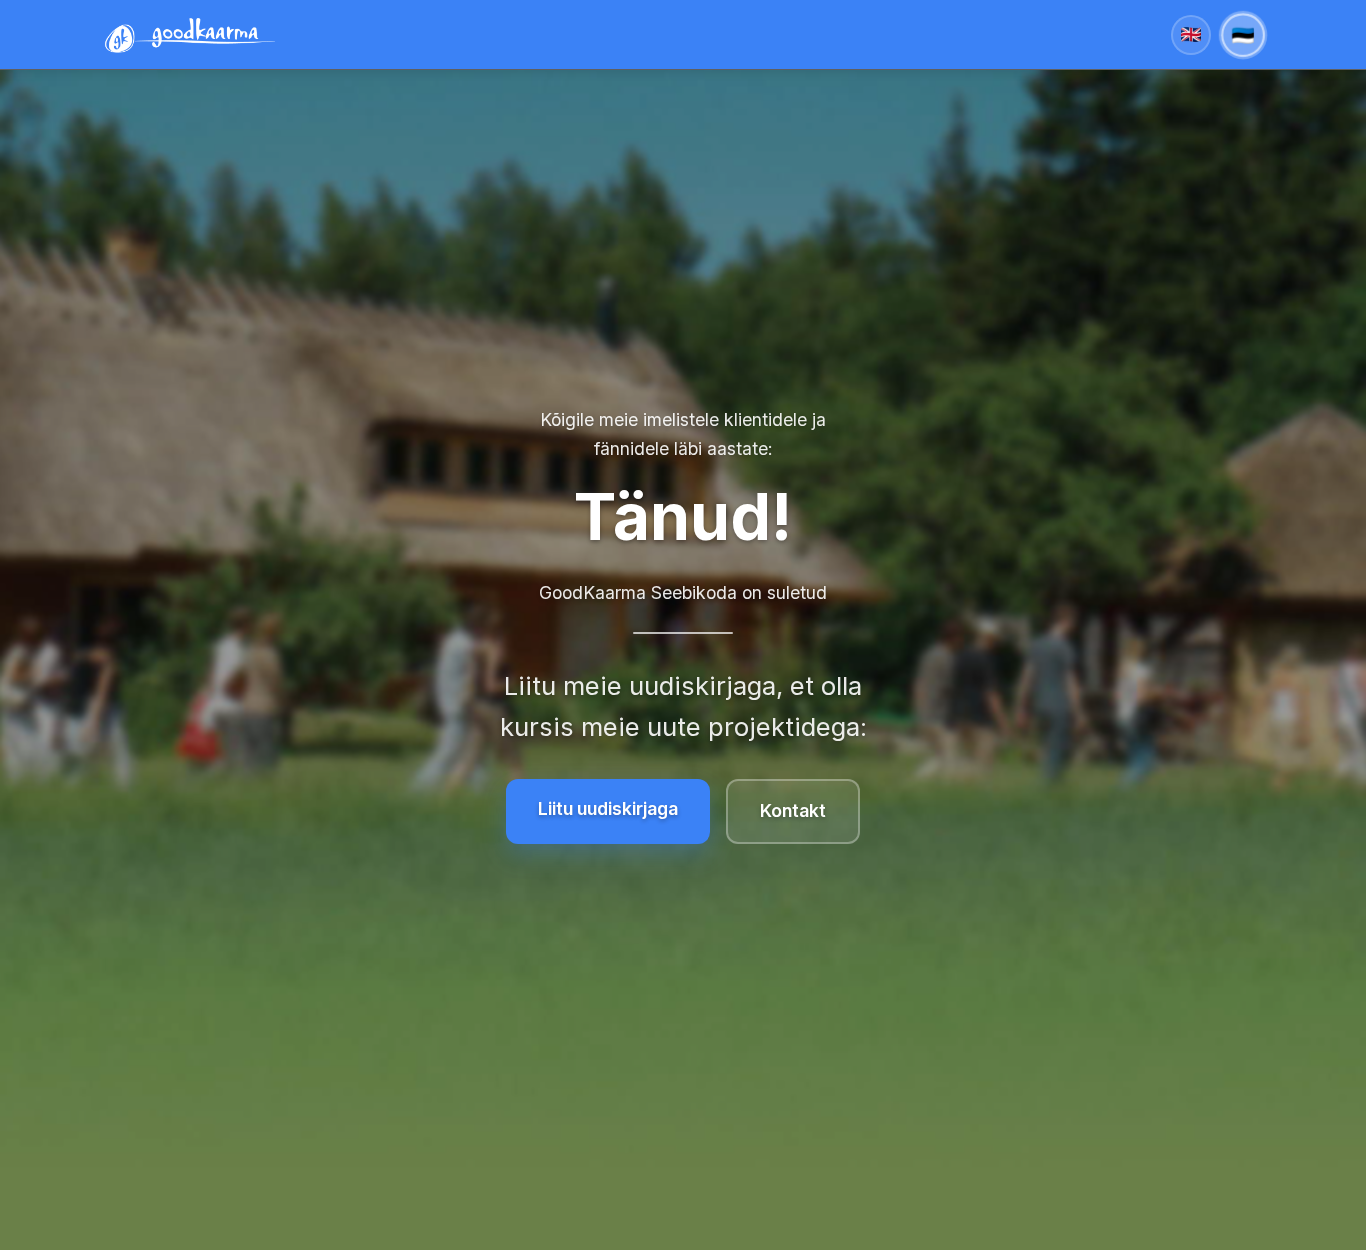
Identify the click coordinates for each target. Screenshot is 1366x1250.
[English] (1191, 35)
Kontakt (793, 810)
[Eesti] (1243, 35)
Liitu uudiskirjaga (608, 808)
